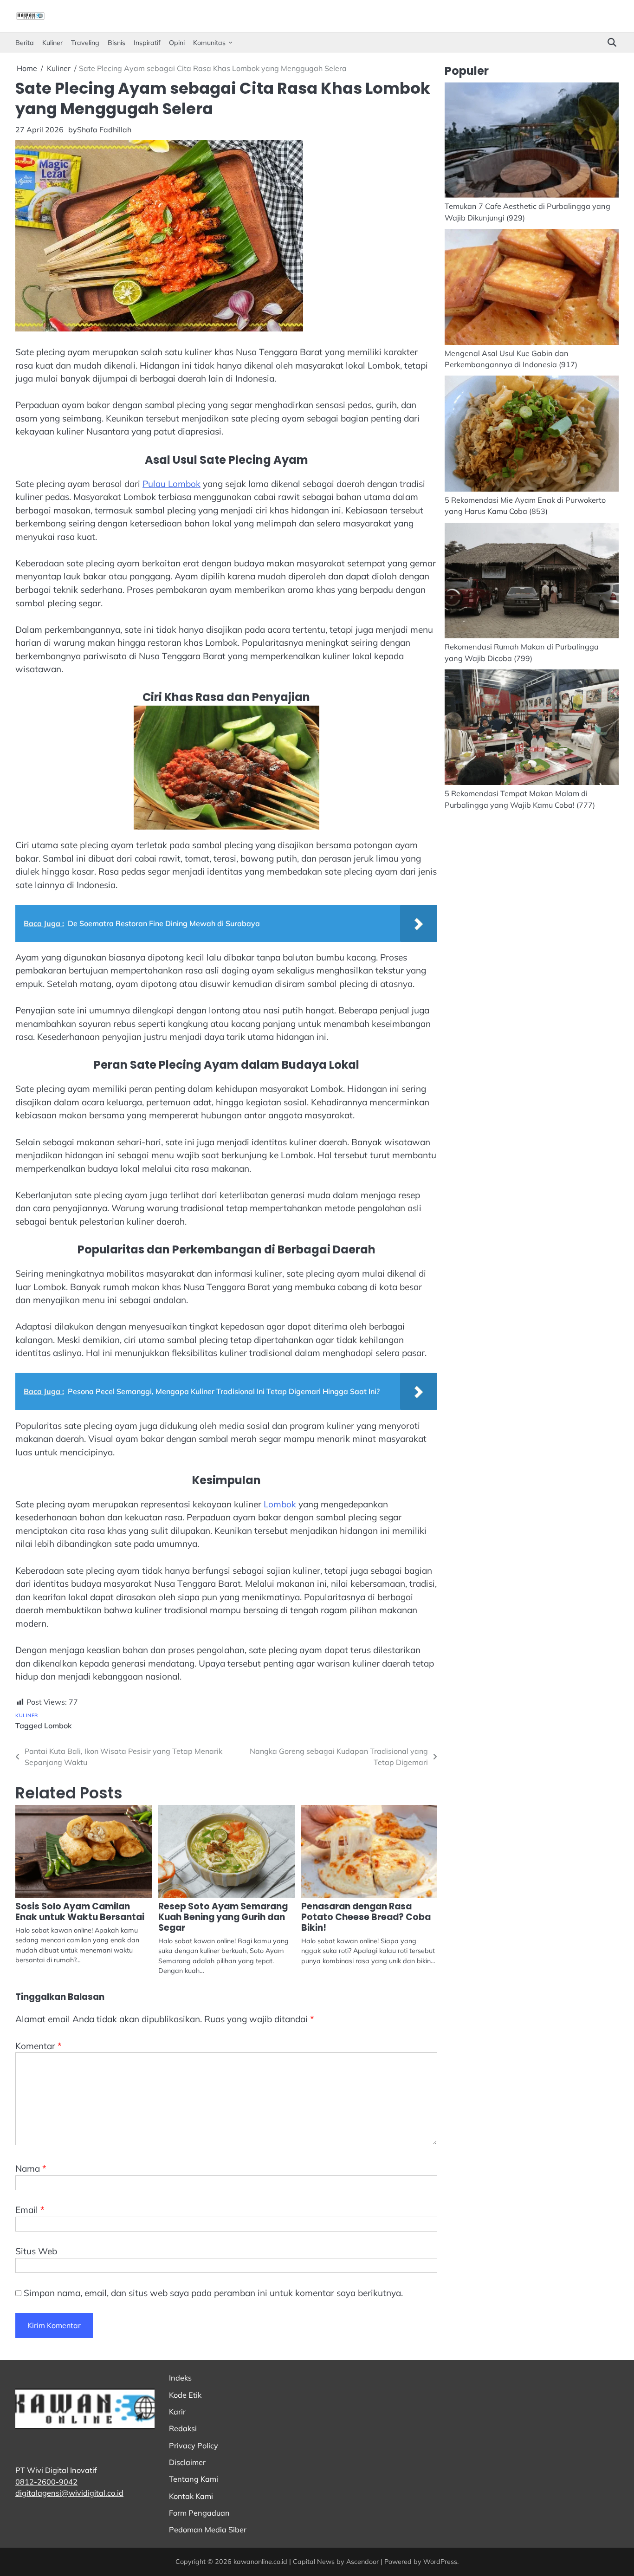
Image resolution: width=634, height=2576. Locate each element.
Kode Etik (185, 2395)
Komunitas (209, 43)
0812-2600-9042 (46, 2482)
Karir (177, 2412)
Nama (31, 2168)
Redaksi (183, 2428)
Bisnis (116, 43)
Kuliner (52, 43)
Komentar (39, 2046)
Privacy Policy (194, 2446)
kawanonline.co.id (260, 2562)
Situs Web (36, 2251)
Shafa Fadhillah (104, 130)
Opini (177, 43)
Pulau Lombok (171, 484)
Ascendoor (362, 2562)
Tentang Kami (194, 2479)
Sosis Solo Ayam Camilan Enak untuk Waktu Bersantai (80, 1912)
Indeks (180, 2378)
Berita (25, 43)
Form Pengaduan (199, 2513)
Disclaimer (187, 2462)
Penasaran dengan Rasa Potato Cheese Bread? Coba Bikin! (366, 1917)
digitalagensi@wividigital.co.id (69, 2493)
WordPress (440, 2562)
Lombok (280, 1504)
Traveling (85, 43)
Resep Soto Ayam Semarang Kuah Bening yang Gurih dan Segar (223, 1917)
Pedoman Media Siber (208, 2530)
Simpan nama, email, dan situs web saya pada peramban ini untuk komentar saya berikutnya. (213, 2293)
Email (30, 2210)
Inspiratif (147, 43)
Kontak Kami (191, 2496)
